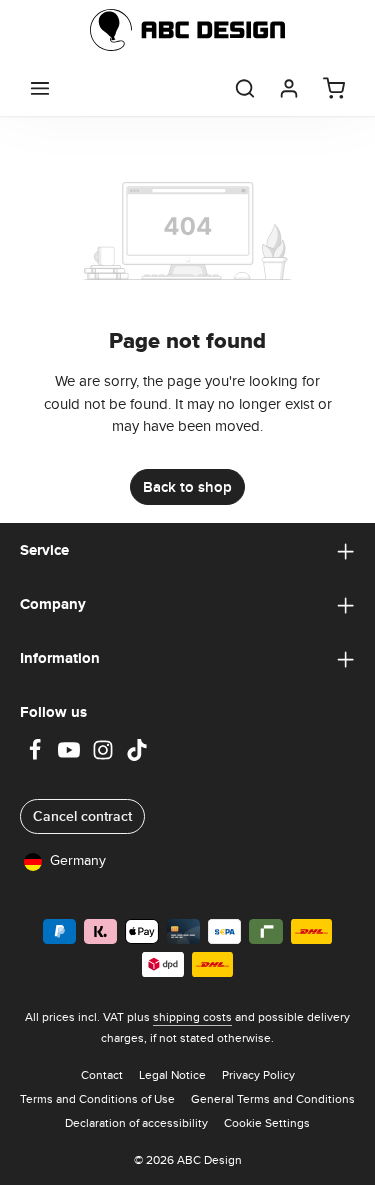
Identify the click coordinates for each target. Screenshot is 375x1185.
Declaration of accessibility (136, 1122)
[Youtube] (71, 756)
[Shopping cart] (334, 88)
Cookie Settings (267, 1122)
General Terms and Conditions (273, 1098)
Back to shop (187, 487)
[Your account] (289, 88)
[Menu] (40, 88)
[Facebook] (37, 756)
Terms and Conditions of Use (97, 1098)
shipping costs (192, 1016)
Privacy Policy (258, 1074)
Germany (78, 860)
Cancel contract (82, 816)
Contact (102, 1074)
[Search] (245, 88)
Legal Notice (172, 1074)
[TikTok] (137, 756)
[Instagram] (105, 756)
